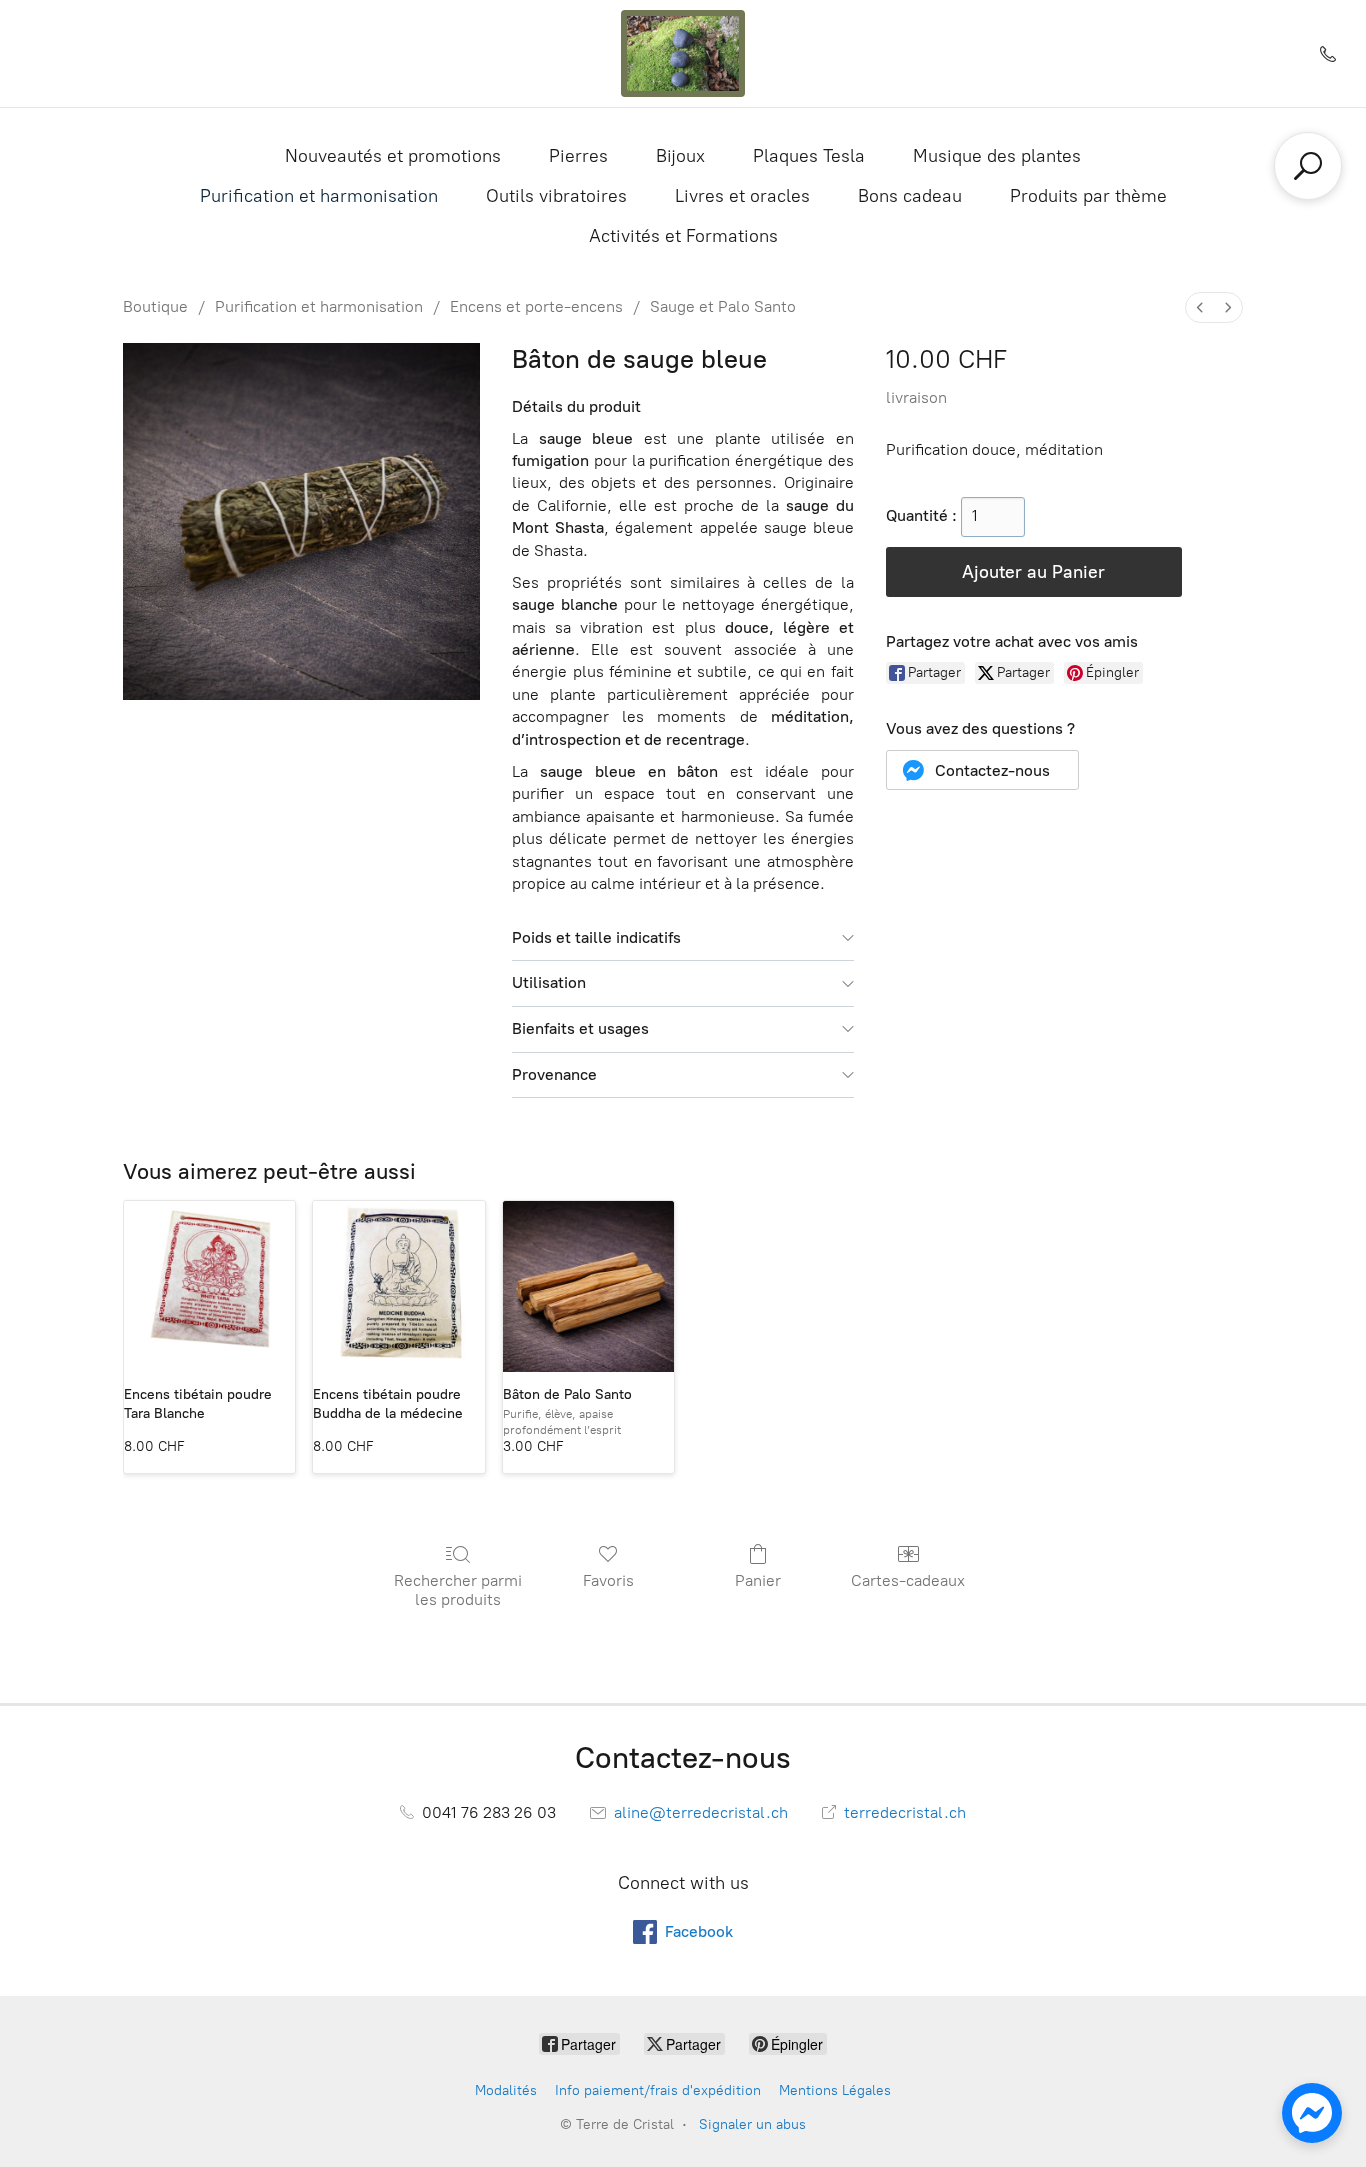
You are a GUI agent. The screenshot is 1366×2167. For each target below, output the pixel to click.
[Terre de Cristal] (683, 53)
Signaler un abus (752, 2124)
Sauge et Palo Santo (723, 306)
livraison (916, 397)
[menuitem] (1200, 307)
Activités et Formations (683, 236)
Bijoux (680, 156)
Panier (758, 1580)
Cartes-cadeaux (908, 1580)
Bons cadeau (910, 196)
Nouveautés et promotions (393, 156)
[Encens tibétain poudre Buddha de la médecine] (398, 1286)
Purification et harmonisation (319, 196)
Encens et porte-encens (536, 306)
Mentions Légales (835, 2090)
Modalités (506, 2090)
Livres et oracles (742, 196)
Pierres (578, 156)
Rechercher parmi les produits (458, 1590)
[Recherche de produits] (1308, 166)
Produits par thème (1088, 196)
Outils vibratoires (556, 196)
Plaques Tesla (809, 156)
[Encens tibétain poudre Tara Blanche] (209, 1286)
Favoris (608, 1580)
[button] (983, 770)
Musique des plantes (997, 156)
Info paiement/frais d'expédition (658, 2090)
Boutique (155, 306)
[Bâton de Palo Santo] (588, 1286)
